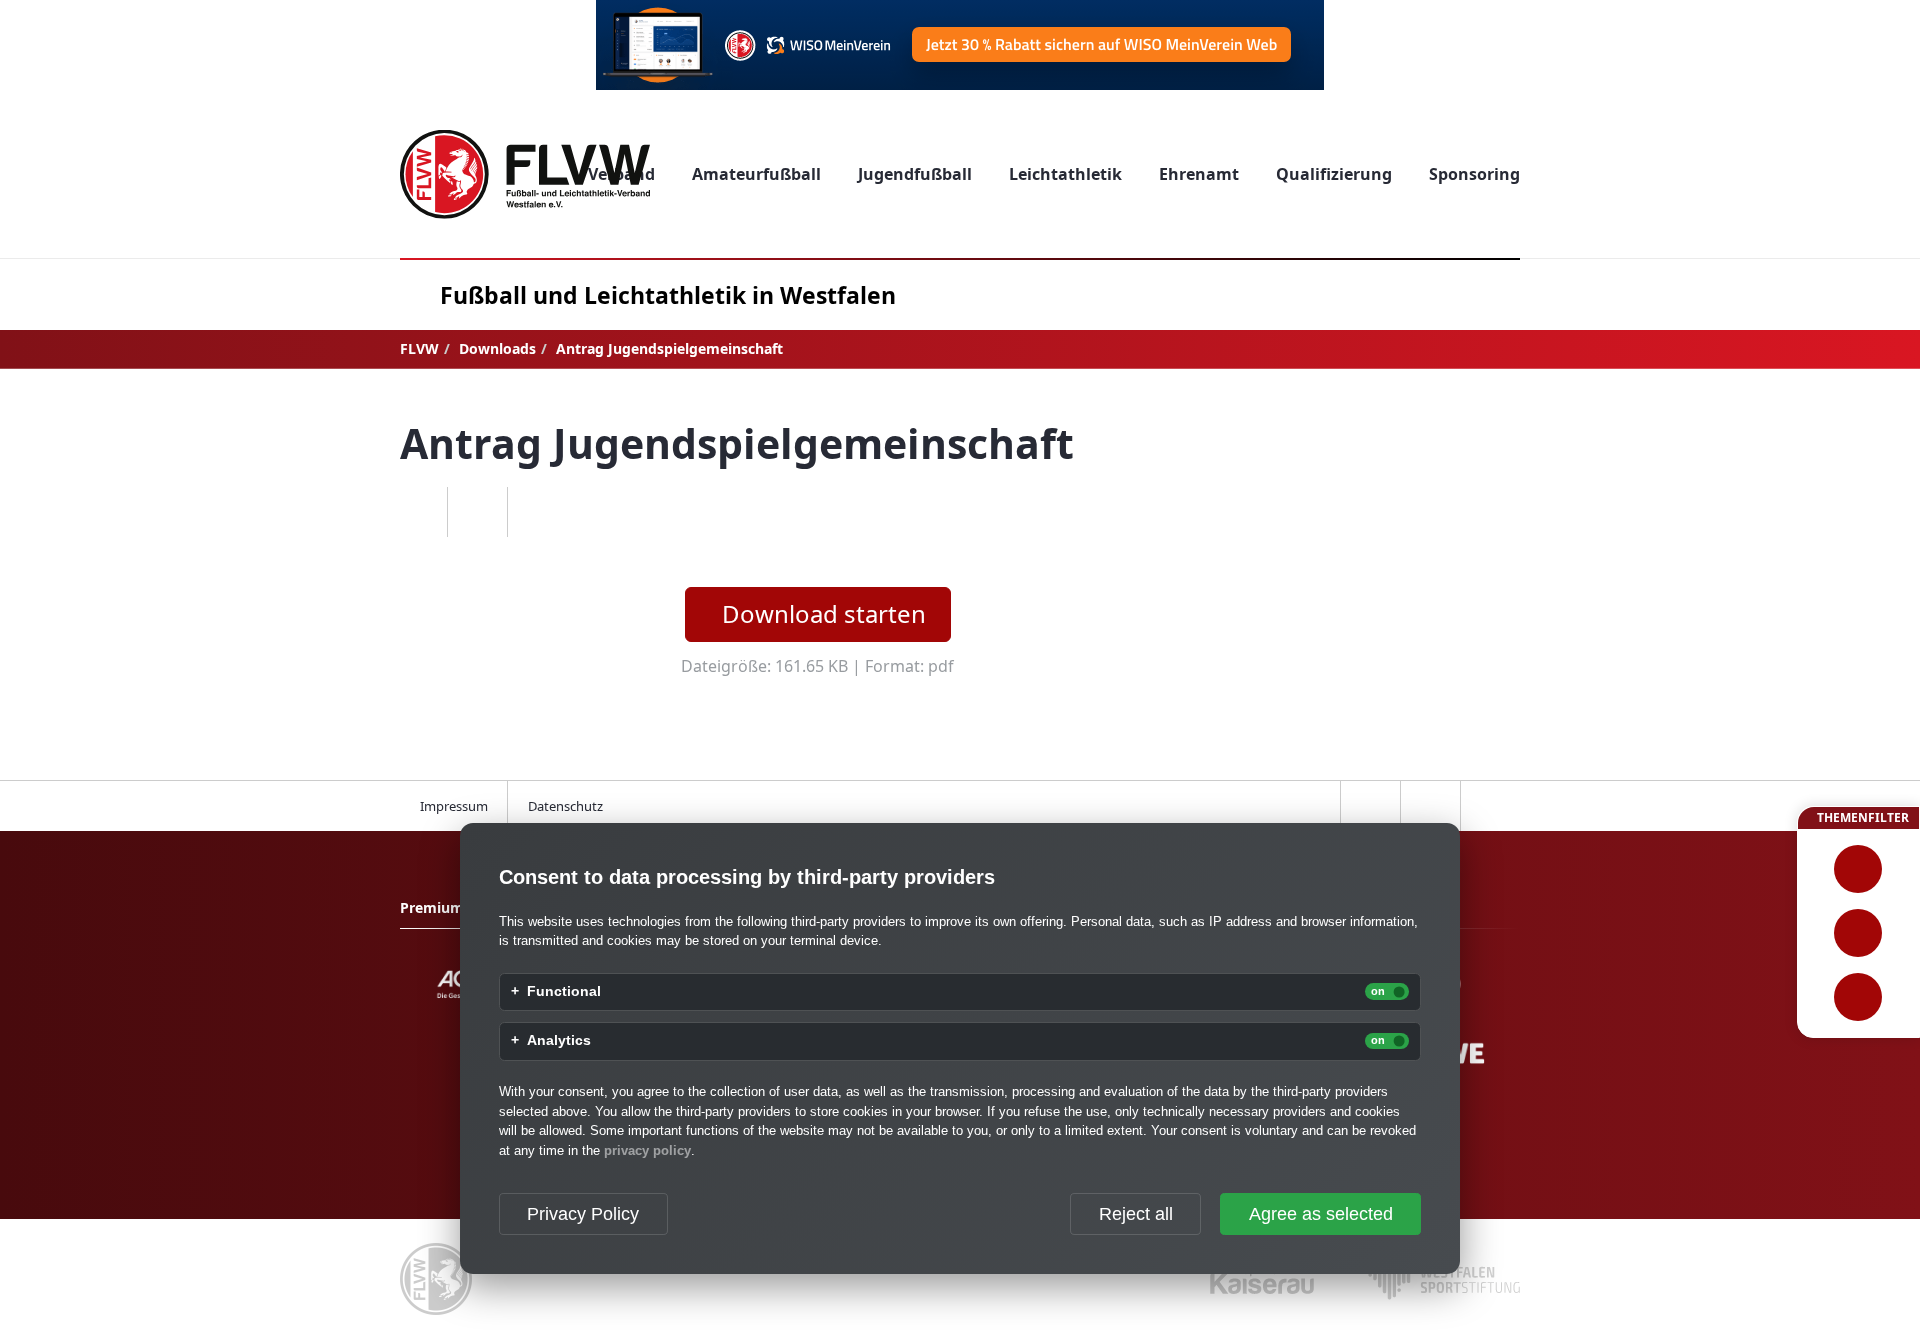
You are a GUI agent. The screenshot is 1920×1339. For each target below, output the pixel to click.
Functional (564, 992)
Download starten (824, 613)
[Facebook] (417, 512)
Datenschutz (565, 806)
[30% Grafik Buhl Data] (960, 45)
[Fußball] (1858, 869)
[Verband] (1858, 997)
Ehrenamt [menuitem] (1199, 174)
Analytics (559, 1041)
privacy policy (647, 1150)
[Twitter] (477, 512)
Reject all (1136, 1214)
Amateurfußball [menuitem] (756, 174)
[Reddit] (537, 512)
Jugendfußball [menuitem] (915, 174)
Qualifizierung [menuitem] (1334, 174)
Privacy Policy (583, 1214)
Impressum (454, 806)
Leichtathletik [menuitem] (1065, 174)
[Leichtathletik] (1858, 933)
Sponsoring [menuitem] (1474, 174)
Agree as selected (1321, 1214)
